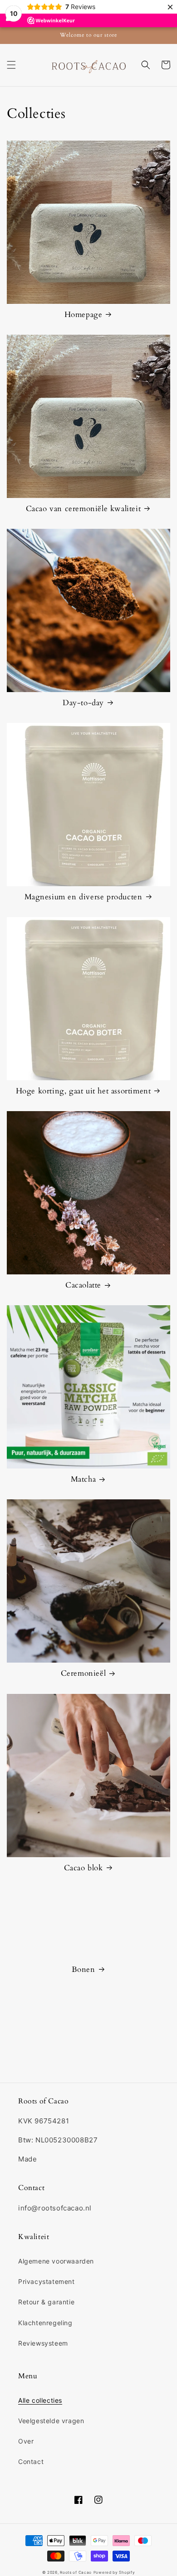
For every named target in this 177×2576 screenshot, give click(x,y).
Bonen (84, 1970)
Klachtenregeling (45, 2323)
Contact (31, 2461)
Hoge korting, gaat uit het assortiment (84, 1091)
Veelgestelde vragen (51, 2421)
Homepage (84, 315)
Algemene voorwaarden (56, 2261)
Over (26, 2441)
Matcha (84, 1479)
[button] (11, 65)
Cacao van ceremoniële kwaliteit (84, 509)
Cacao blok (84, 1868)
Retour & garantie (46, 2302)
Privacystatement (47, 2281)
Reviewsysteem (43, 2343)
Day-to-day (83, 703)
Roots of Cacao (76, 2572)
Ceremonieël (84, 1673)
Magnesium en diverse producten (84, 897)
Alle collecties (40, 2400)
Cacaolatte (83, 1285)
